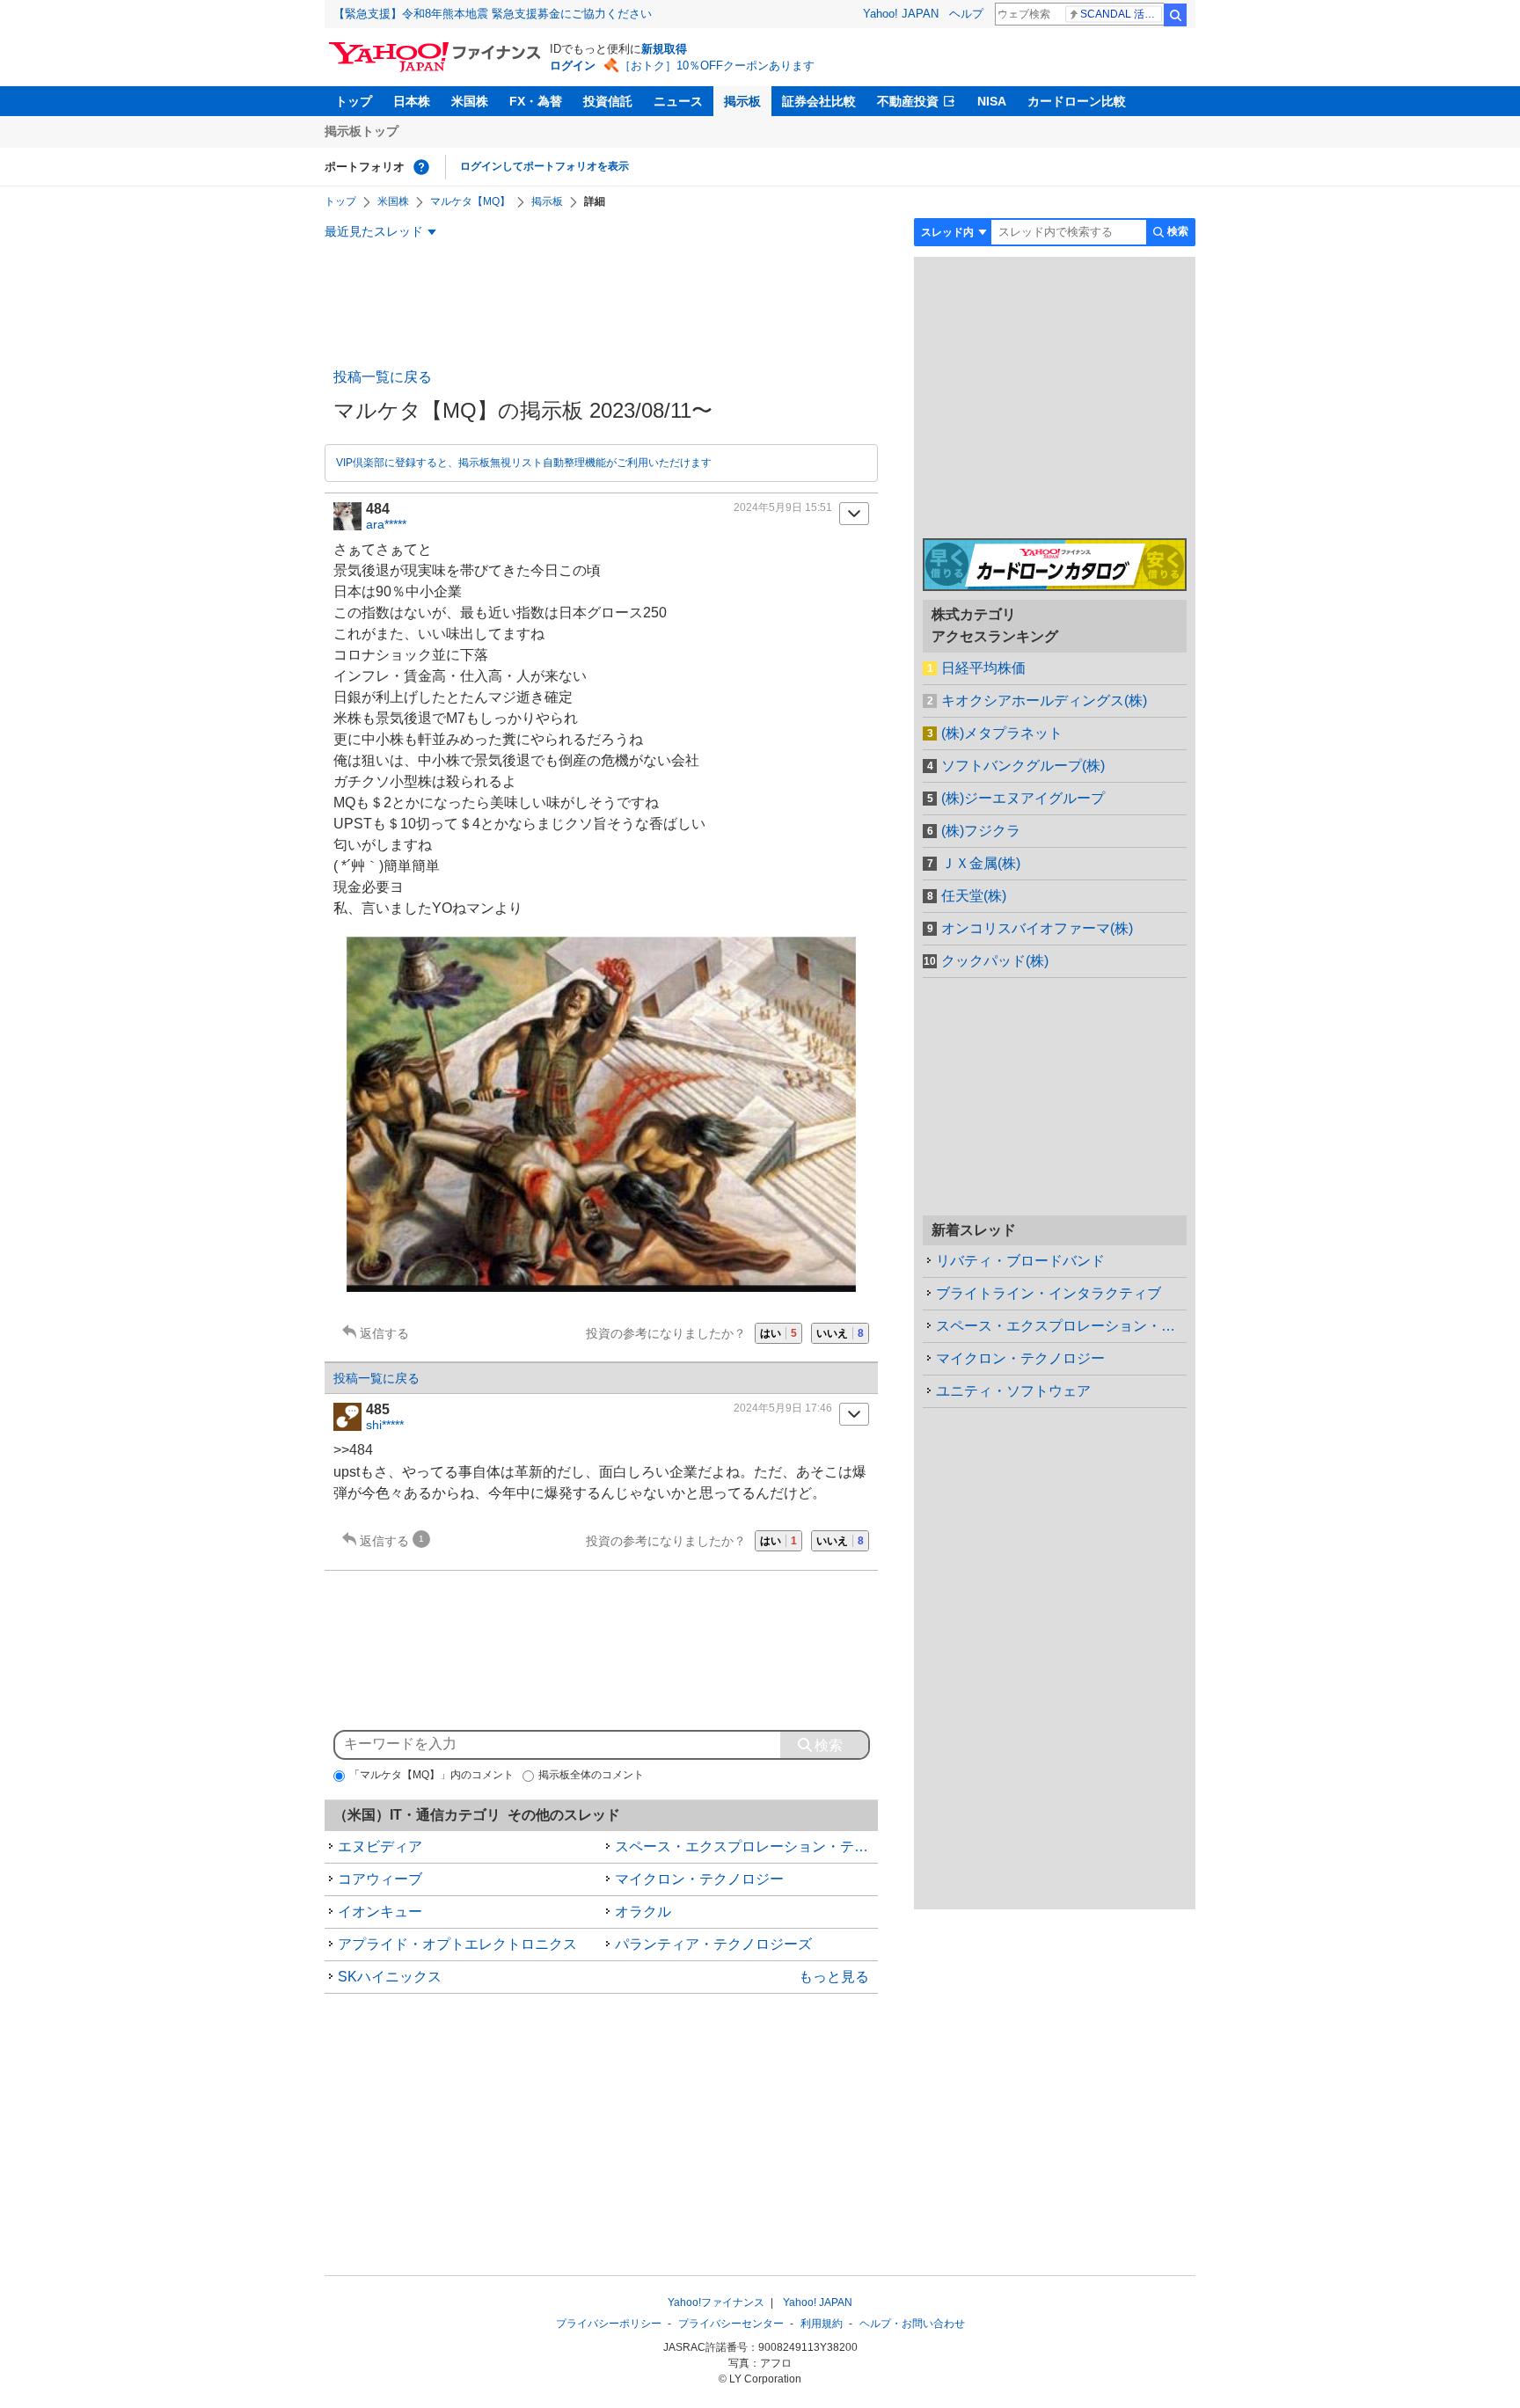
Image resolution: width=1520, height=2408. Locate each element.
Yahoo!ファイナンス (716, 2302)
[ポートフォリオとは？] (421, 167)
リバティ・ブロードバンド (1020, 1261)
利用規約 (822, 2324)
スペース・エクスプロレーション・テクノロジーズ (747, 1846)
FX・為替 (536, 101)
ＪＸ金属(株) (981, 863)
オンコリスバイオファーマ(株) (1037, 928)
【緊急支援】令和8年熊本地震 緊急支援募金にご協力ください (493, 14)
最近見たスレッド (374, 231)
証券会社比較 (819, 101)
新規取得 (664, 49)
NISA (992, 101)
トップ (354, 101)
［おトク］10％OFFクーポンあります (717, 66)
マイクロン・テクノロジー (699, 1879)
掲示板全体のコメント (591, 1775)
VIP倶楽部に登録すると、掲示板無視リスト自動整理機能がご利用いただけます (524, 463)
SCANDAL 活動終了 (1121, 14)
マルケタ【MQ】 (470, 201)
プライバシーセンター (731, 2324)
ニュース (678, 101)
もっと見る (834, 1977)
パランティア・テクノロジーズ (713, 1944)
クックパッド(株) (995, 961)
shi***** (385, 1425)
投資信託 (608, 101)
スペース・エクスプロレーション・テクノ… (1061, 1326)
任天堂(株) (974, 896)
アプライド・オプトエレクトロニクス (457, 1944)
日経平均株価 (983, 668)
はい (778, 1333)
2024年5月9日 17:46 (783, 1408)
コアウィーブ (380, 1879)
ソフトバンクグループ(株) (1023, 766)
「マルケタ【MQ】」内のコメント (431, 1775)
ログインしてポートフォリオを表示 (544, 166)
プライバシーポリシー (609, 2324)
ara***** (386, 524)
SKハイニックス (390, 1977)
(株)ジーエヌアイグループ (1023, 798)
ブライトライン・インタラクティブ (1049, 1293)
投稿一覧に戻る (383, 377)
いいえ (840, 1333)
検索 (1175, 15)
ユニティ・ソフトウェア (1013, 1391)
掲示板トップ (362, 131)
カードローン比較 (1077, 101)
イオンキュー (380, 1912)
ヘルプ (966, 14)
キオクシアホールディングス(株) (1044, 701)
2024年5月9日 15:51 (783, 507)
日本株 (412, 101)
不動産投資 (908, 101)
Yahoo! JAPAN (901, 14)
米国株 (470, 101)
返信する (384, 1333)
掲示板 (742, 101)
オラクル (643, 1912)
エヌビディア (380, 1846)
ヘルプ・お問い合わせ (912, 2324)
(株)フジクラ (981, 831)
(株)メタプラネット (1002, 733)
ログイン (573, 66)
